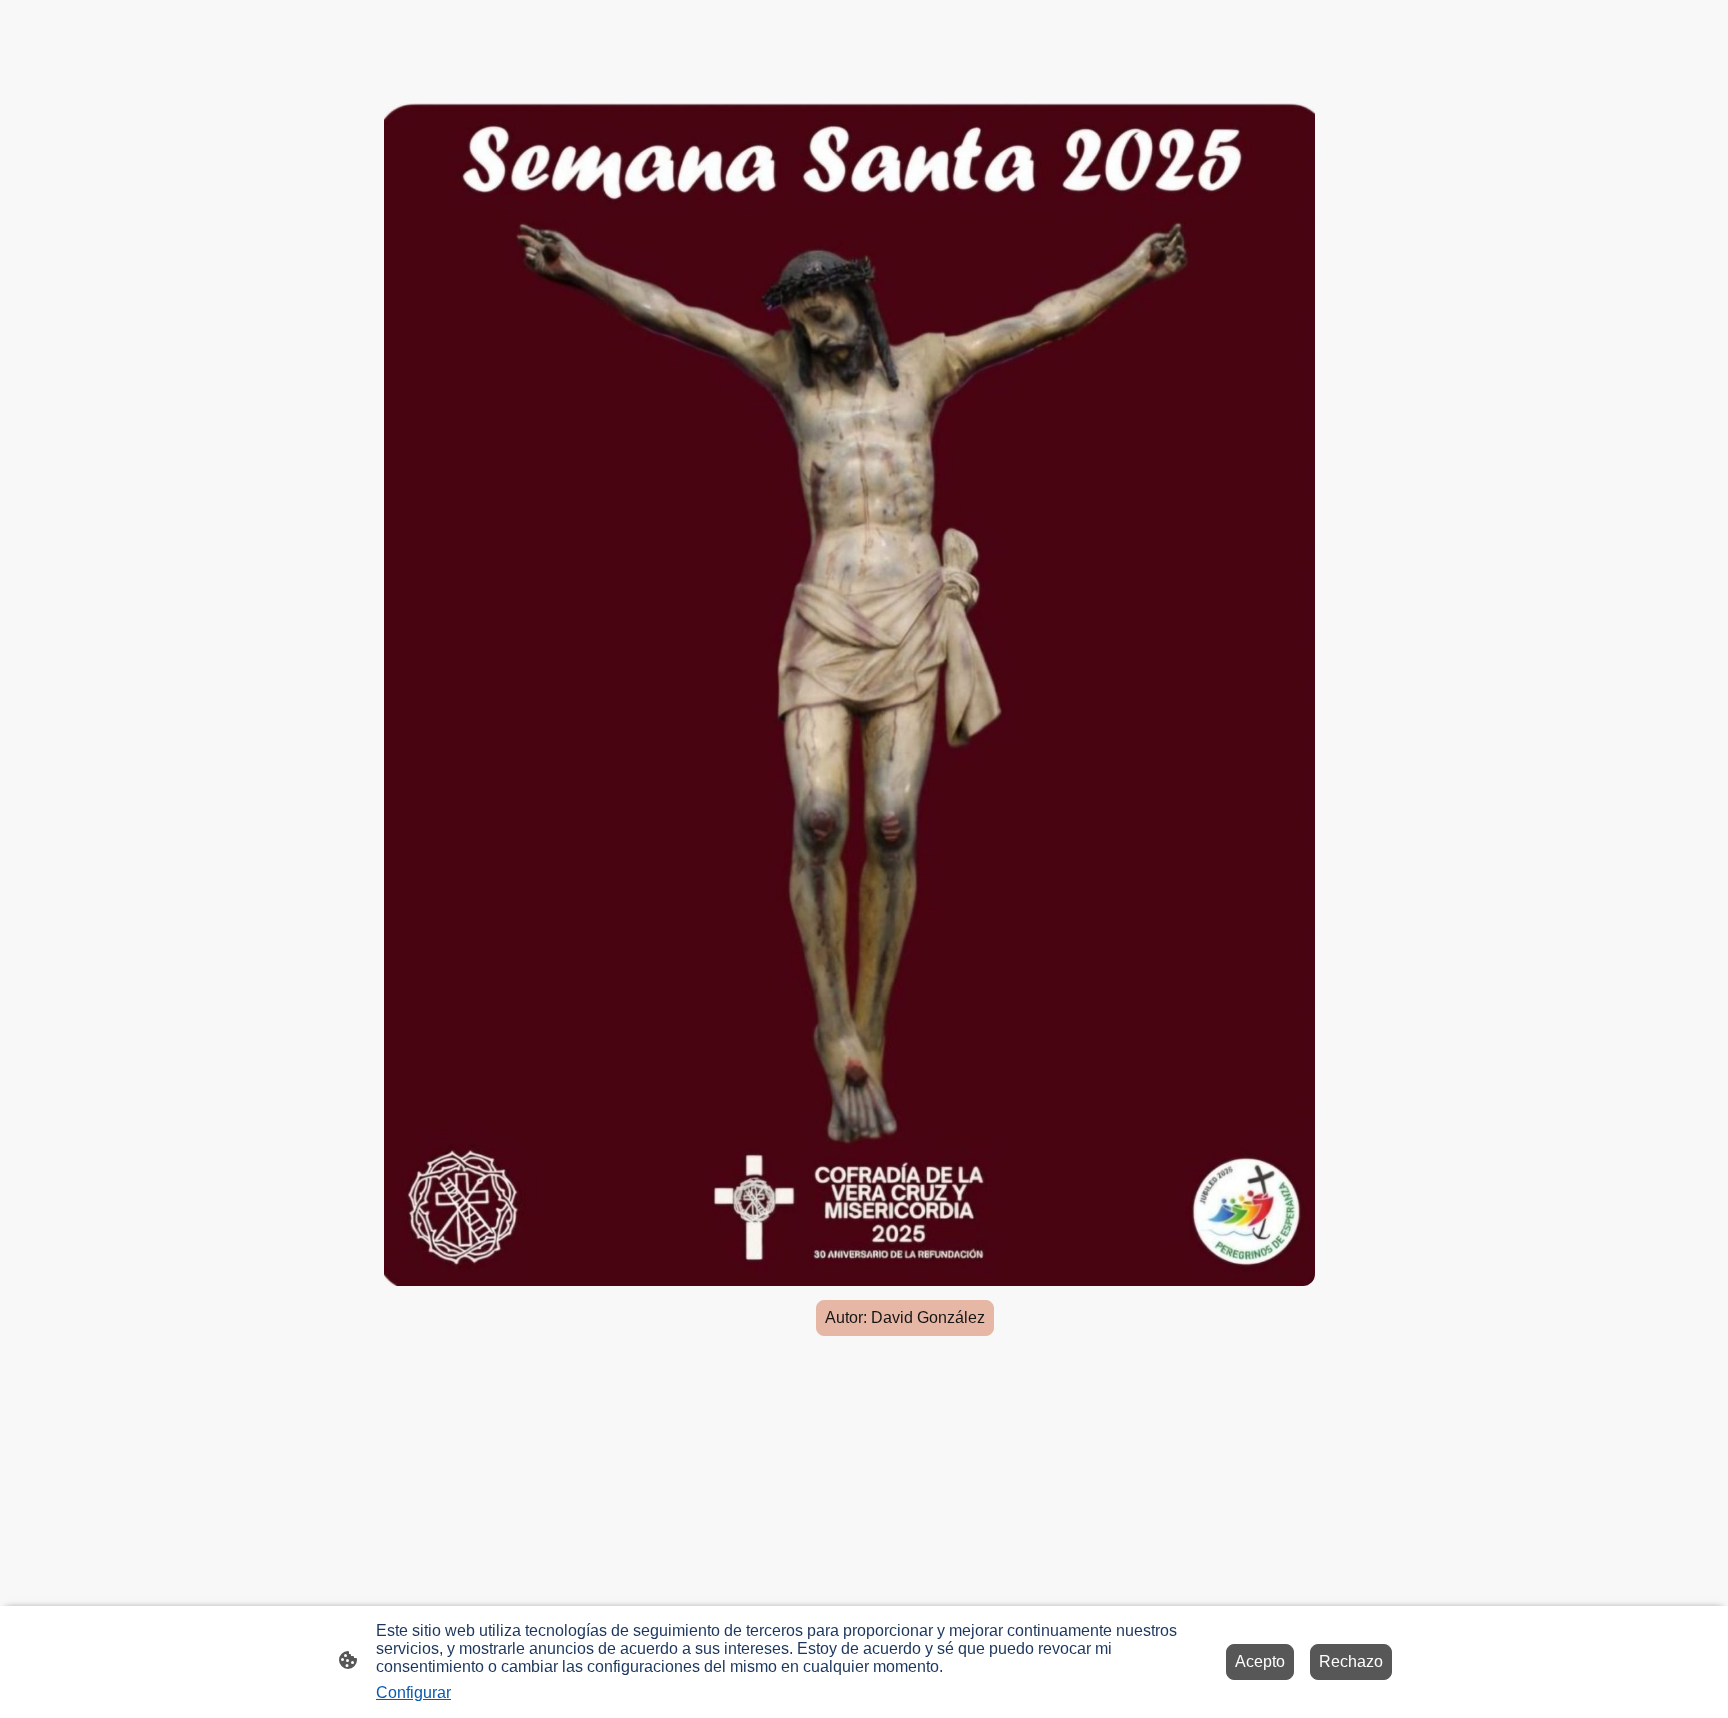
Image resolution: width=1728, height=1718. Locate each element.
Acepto (1260, 1661)
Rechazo (1351, 1661)
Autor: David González (905, 1317)
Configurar (413, 1692)
